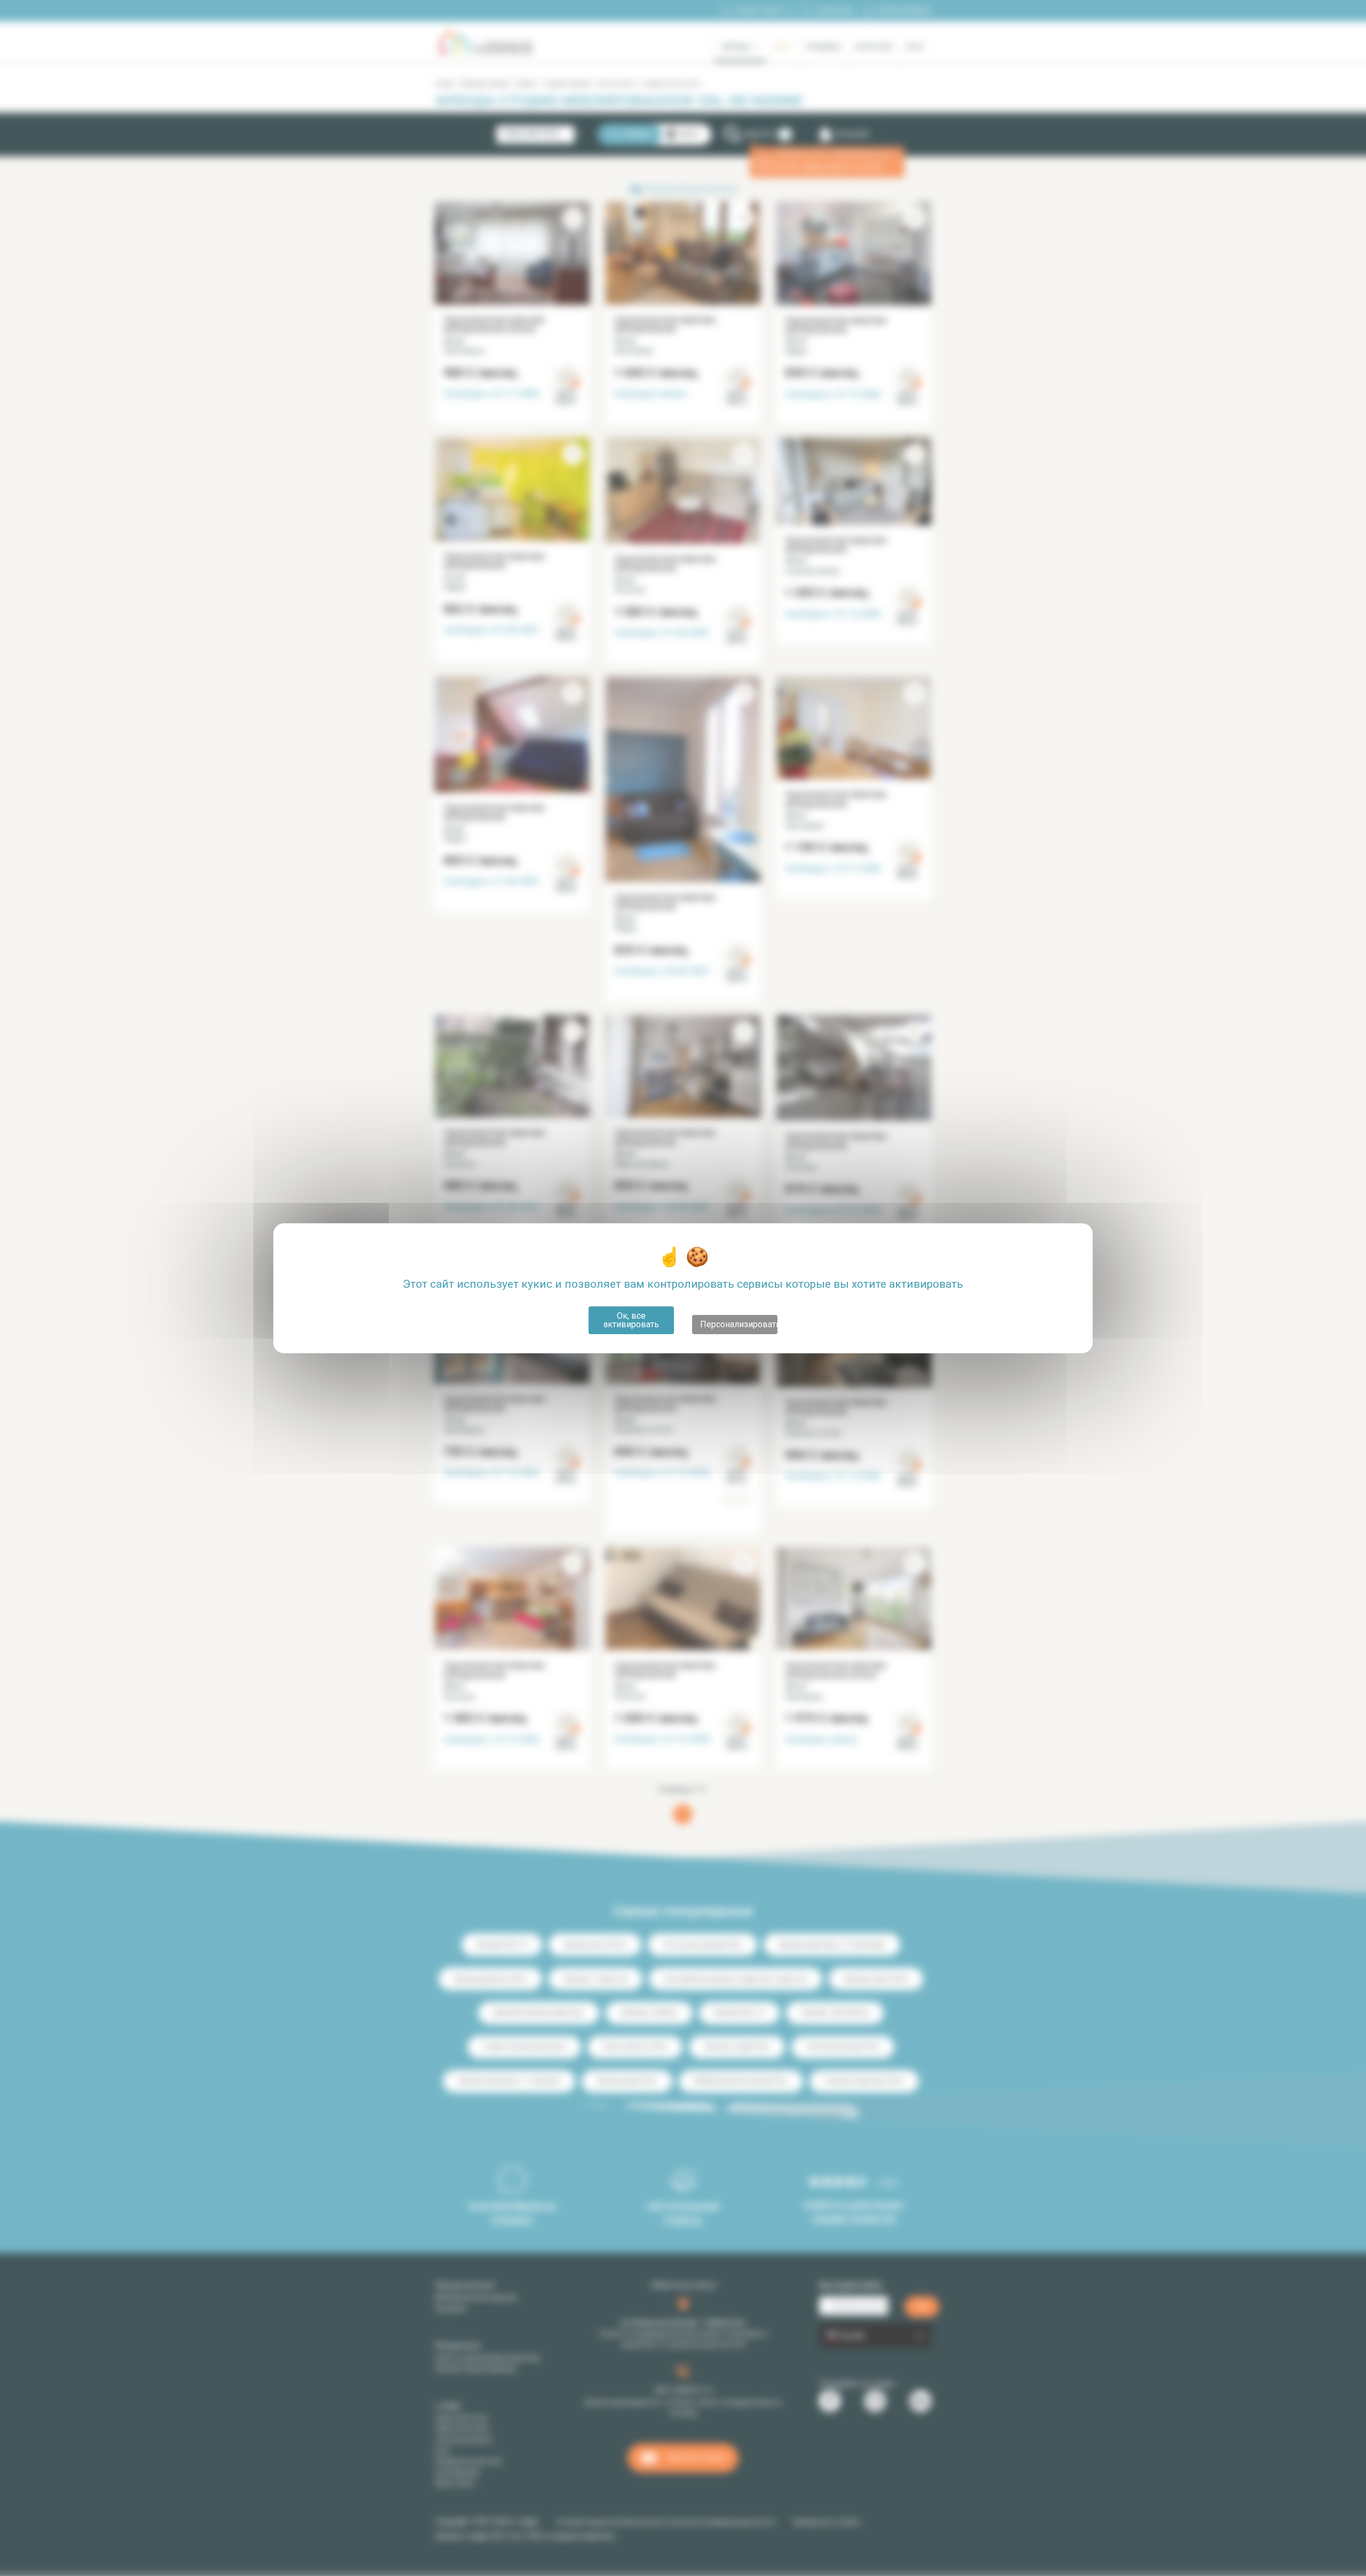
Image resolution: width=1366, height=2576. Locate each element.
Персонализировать (739, 1324)
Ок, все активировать (631, 1320)
